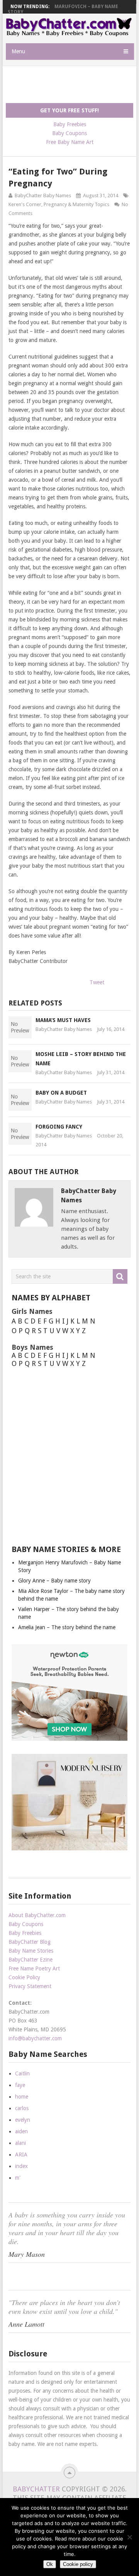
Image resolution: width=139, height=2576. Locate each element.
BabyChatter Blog (30, 1942)
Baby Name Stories (31, 1951)
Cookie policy (78, 2564)
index (21, 2166)
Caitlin (22, 2073)
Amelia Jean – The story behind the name (67, 1627)
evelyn (23, 2120)
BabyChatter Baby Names (43, 195)
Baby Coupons (69, 133)
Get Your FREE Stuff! (69, 110)
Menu (18, 51)
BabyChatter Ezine (31, 1960)
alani (20, 2143)
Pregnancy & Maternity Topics (76, 204)
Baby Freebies (70, 124)
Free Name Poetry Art (34, 1968)
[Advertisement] (72, 85)
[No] (129, 2537)
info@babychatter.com (35, 2038)
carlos (22, 2108)
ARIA (21, 2155)
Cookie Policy (24, 1977)
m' (18, 2178)
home (22, 2097)
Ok (50, 2564)
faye (20, 2085)
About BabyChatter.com (37, 1915)
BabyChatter (36, 2489)
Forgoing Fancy (59, 1127)
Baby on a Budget (61, 1093)
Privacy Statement (30, 1986)
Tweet (97, 982)
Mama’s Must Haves (63, 1020)
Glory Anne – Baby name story (54, 1581)
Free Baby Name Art (70, 142)
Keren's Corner (25, 204)
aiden (21, 2131)
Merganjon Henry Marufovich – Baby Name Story (63, 9)
